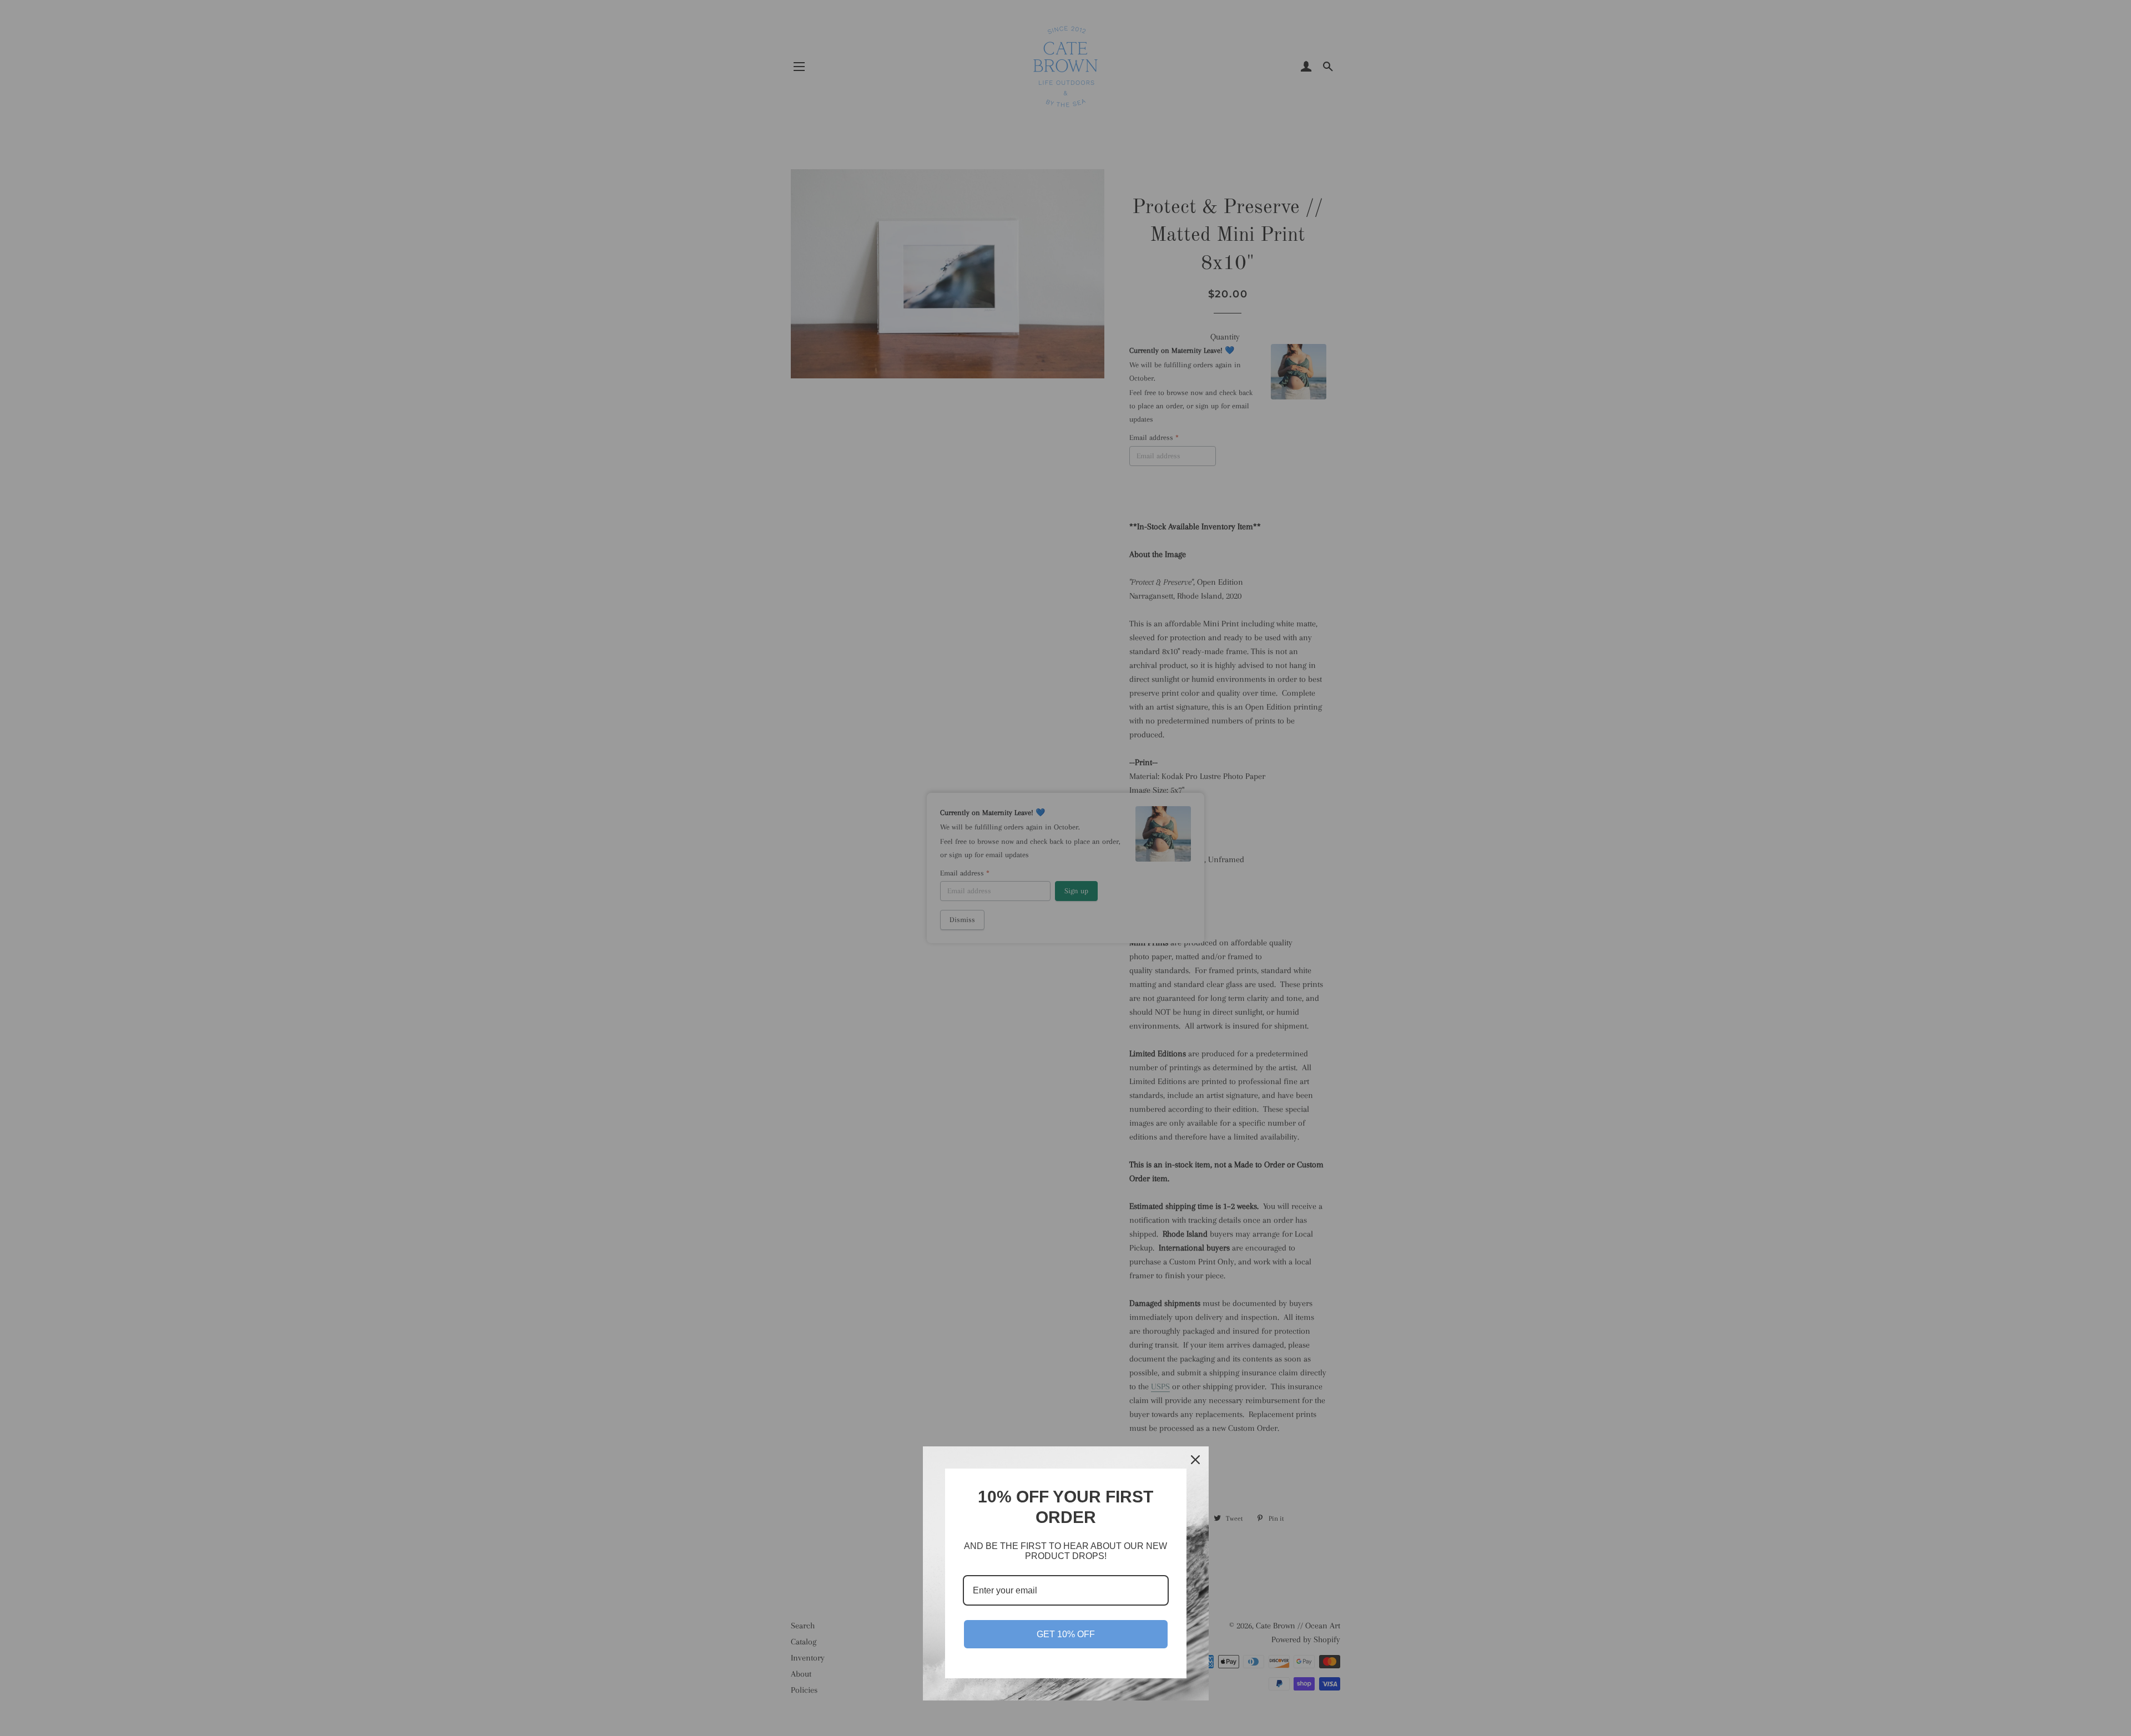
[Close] (1195, 1460)
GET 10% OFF (1066, 1634)
